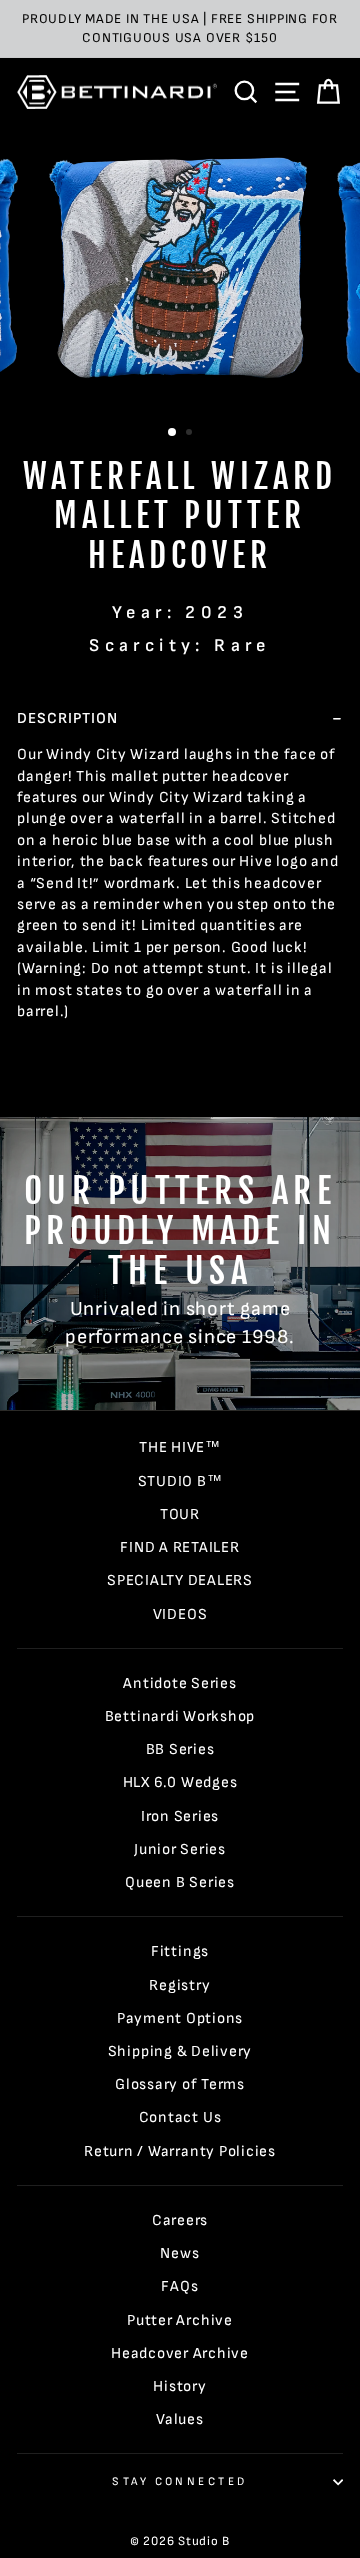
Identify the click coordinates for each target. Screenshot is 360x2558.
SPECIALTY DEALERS (180, 1580)
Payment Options (180, 2018)
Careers (180, 2220)
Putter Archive (180, 2320)
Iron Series (180, 1816)
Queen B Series (180, 1882)
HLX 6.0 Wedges (180, 1782)
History (179, 2386)
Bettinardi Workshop (180, 1716)
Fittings (180, 1951)
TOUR (180, 1514)
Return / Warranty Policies (180, 2151)
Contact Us (180, 2117)
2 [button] (191, 434)
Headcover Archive (180, 2353)
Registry (179, 1985)
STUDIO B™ (180, 1481)
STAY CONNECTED (179, 2481)
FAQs (179, 2286)
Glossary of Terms (180, 2084)
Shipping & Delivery (180, 2051)
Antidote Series (179, 1683)
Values (180, 2419)
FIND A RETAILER (179, 1547)
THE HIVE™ (180, 1447)
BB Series (180, 1749)
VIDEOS (180, 1614)
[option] (180, 29)
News (179, 2253)
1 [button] (173, 433)
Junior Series (180, 1849)
